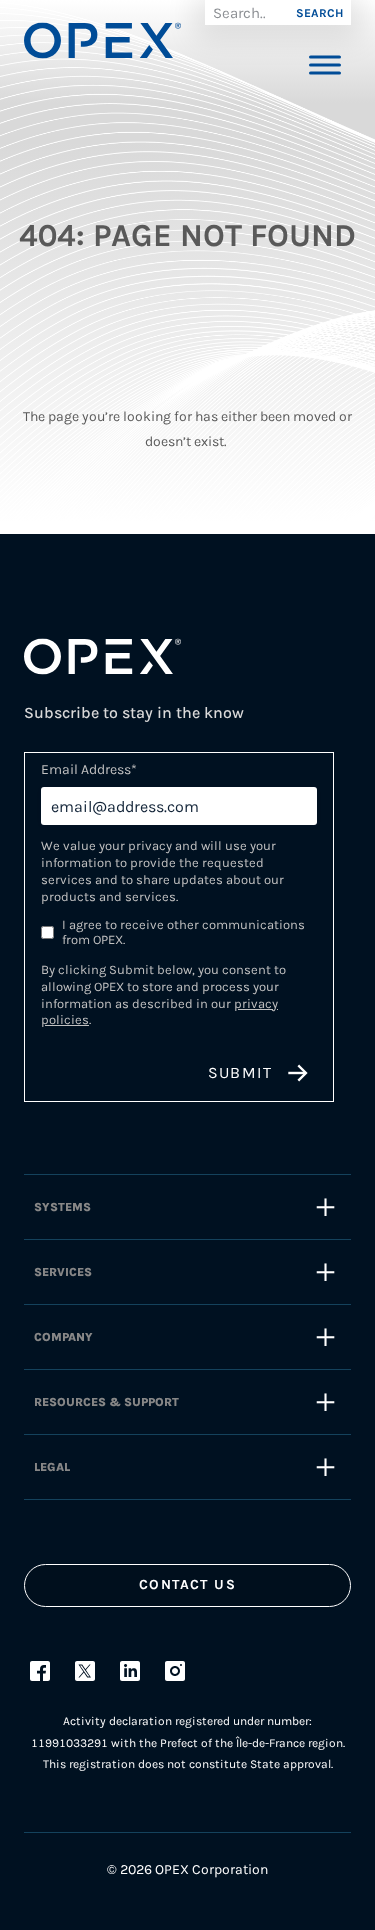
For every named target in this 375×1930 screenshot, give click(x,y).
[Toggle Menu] (325, 64)
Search (319, 13)
